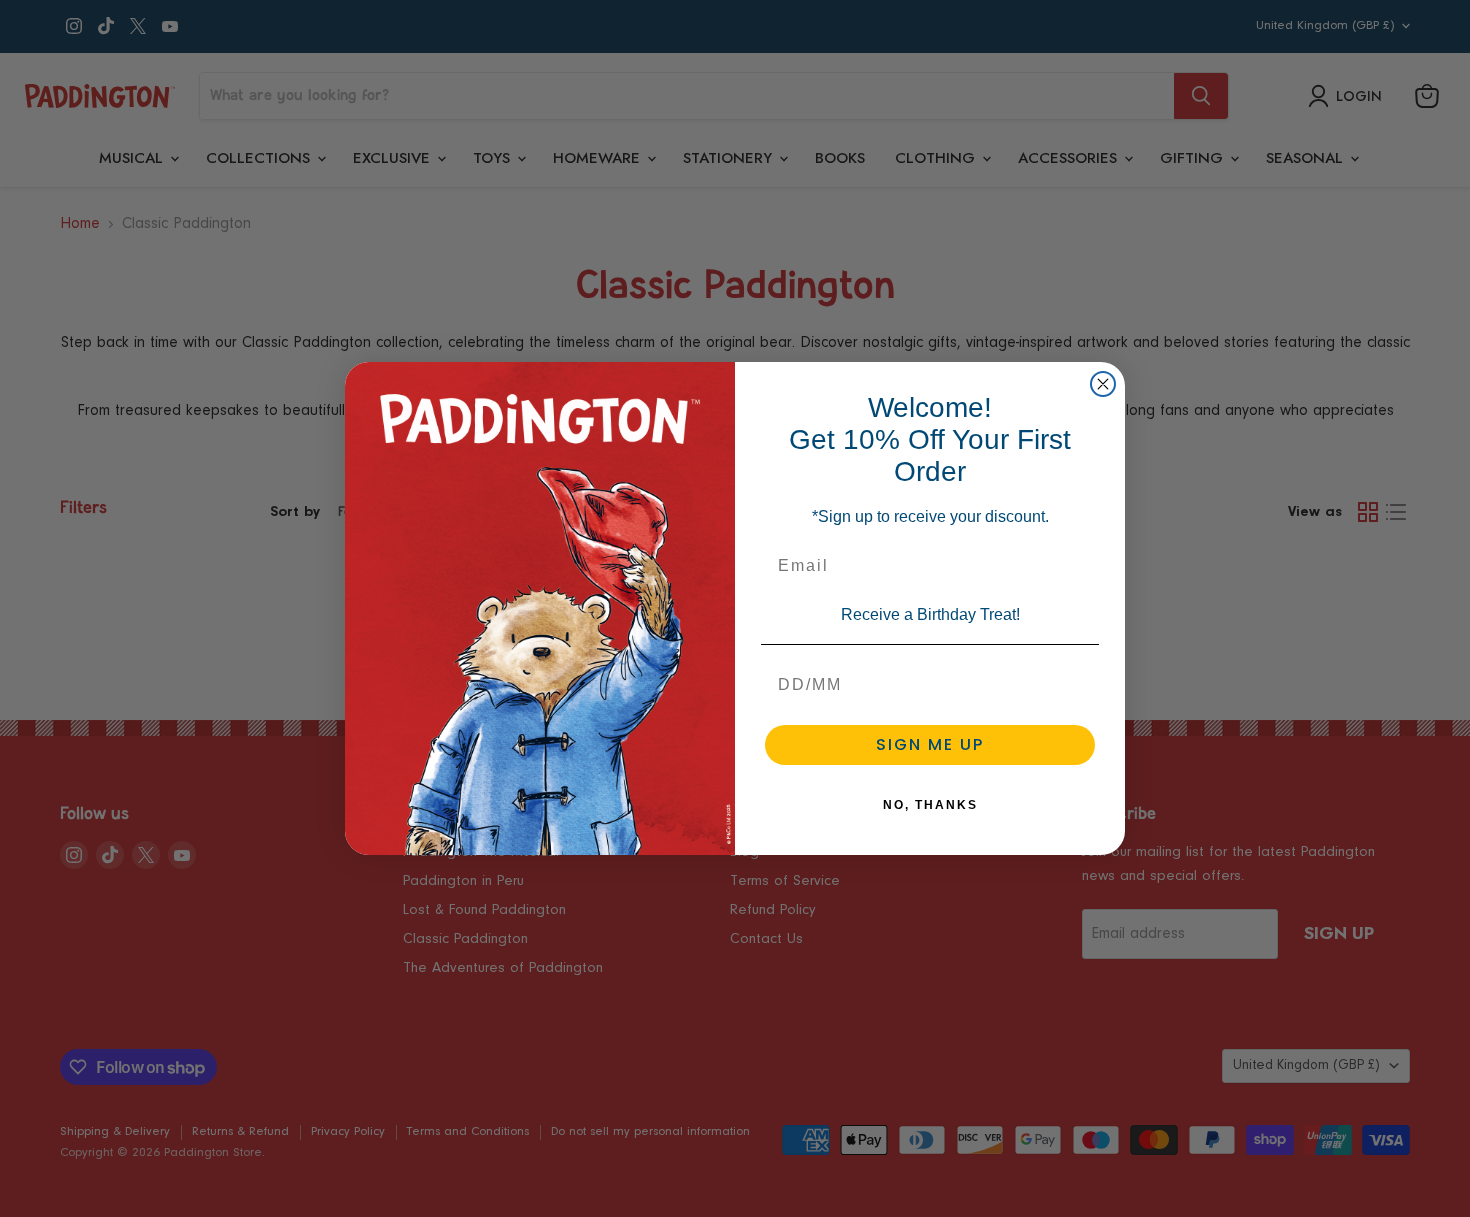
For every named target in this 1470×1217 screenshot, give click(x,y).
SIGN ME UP (930, 744)
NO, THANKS (930, 805)
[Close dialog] (1103, 384)
